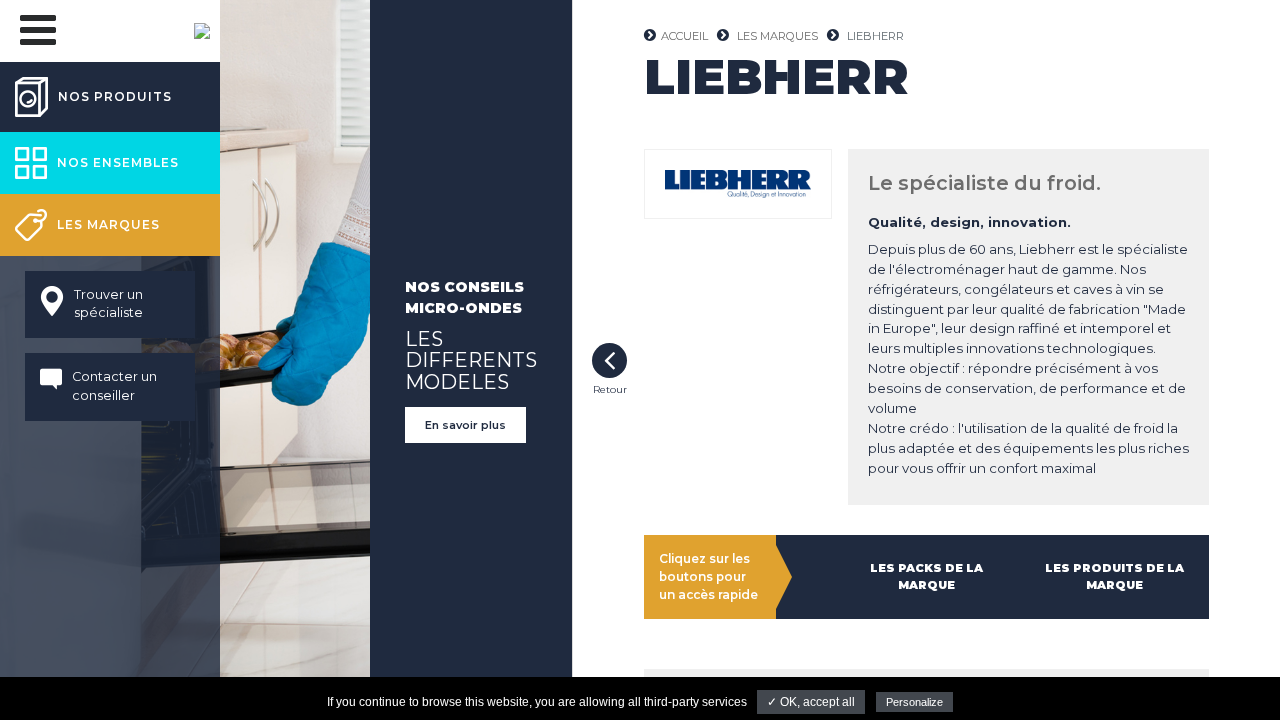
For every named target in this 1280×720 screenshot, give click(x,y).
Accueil (684, 36)
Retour (609, 360)
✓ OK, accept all (811, 702)
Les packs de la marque (926, 576)
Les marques (777, 36)
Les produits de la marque (1114, 576)
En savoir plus (465, 425)
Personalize (914, 702)
